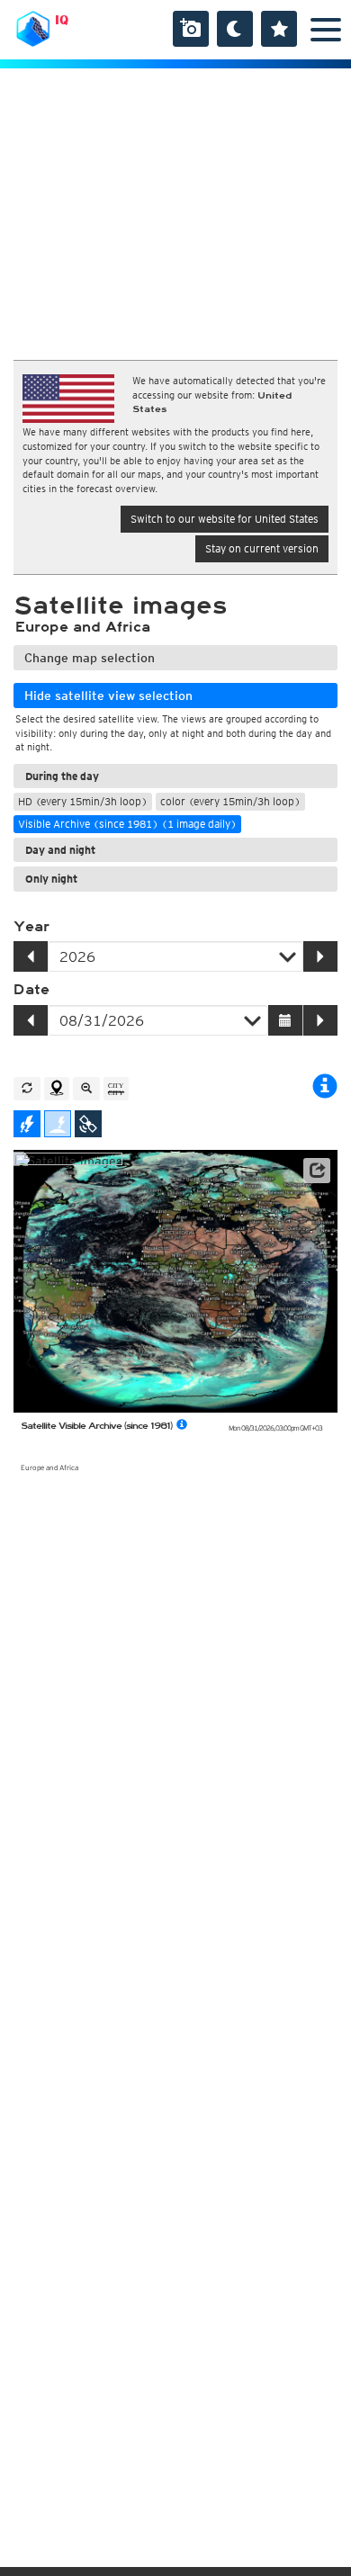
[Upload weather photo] (191, 29)
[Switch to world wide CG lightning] (58, 1124)
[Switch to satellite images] (88, 1124)
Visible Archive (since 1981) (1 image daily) (127, 824)
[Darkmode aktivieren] (235, 29)
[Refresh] (27, 1089)
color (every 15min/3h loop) (230, 801)
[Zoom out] (86, 1089)
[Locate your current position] (57, 1089)
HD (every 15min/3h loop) (83, 801)
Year (31, 927)
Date (31, 990)
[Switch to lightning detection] (27, 1124)
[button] (317, 1171)
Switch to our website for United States (225, 519)
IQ (62, 20)
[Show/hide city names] (116, 1089)
